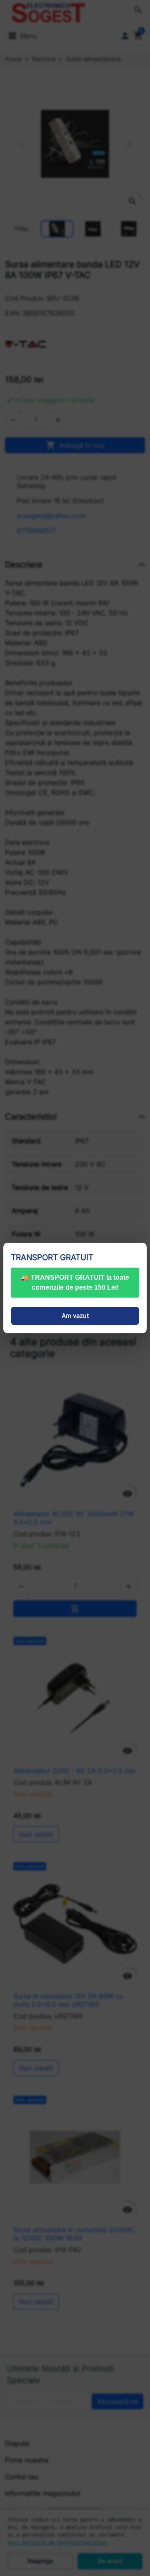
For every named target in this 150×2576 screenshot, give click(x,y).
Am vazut (75, 1316)
